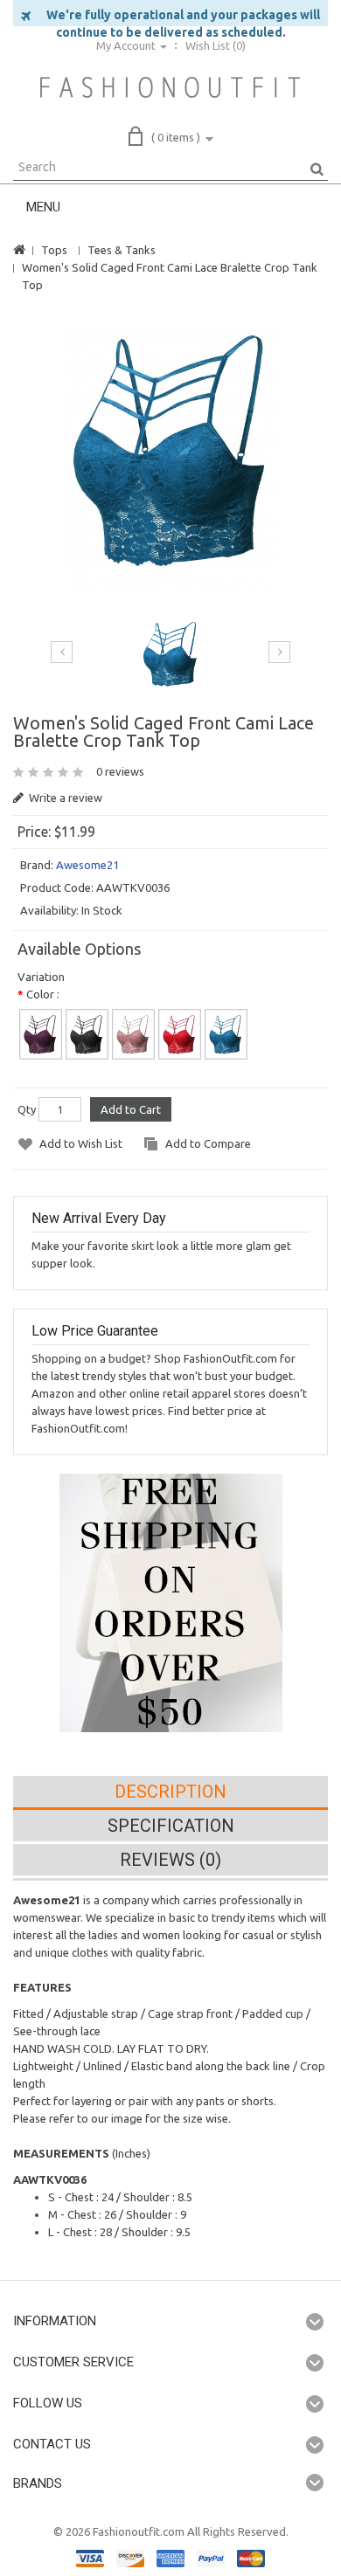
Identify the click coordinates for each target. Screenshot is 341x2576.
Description (170, 1792)
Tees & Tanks (122, 250)
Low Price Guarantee (95, 1331)
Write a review (64, 798)
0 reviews (120, 771)
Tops (54, 250)
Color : (43, 994)
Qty (27, 1109)
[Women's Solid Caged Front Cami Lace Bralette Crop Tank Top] (171, 450)
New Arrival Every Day (99, 1218)
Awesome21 (87, 865)
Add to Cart (131, 1109)
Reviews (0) (170, 1860)
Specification (171, 1826)
